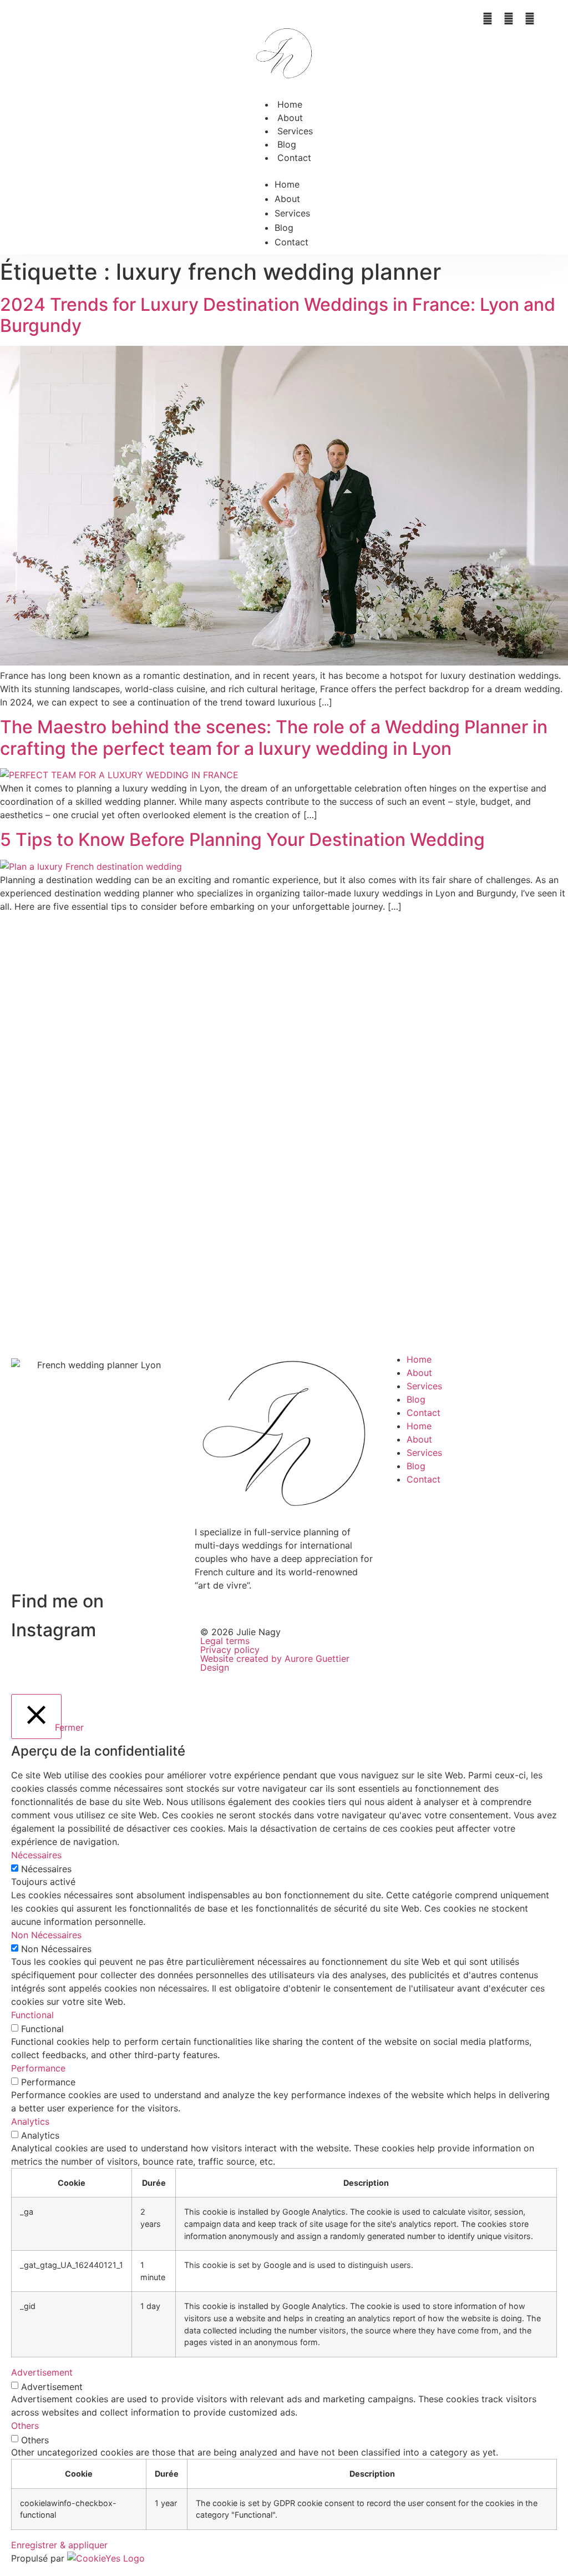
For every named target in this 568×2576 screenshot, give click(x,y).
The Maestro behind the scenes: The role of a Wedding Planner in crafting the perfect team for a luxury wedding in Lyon (274, 737)
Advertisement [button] (42, 2372)
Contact (294, 158)
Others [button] (25, 2426)
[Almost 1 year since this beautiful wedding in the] (517, 1133)
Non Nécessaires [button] (46, 1935)
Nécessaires (46, 1869)
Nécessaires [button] (36, 1855)
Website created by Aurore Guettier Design (275, 1663)
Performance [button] (38, 2068)
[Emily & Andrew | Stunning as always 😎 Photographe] (424, 1053)
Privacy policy (230, 1650)
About (290, 118)
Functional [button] (32, 2015)
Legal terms (225, 1641)
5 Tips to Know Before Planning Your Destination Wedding (242, 840)
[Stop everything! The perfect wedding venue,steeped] (51, 1026)
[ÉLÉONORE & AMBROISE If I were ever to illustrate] (144, 1080)
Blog (287, 144)
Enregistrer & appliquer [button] (59, 2545)
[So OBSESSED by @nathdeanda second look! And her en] (237, 1106)
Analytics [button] (30, 2121)
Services (295, 131)
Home (290, 104)
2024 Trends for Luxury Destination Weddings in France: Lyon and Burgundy (278, 315)
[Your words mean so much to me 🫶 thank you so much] (331, 1046)
